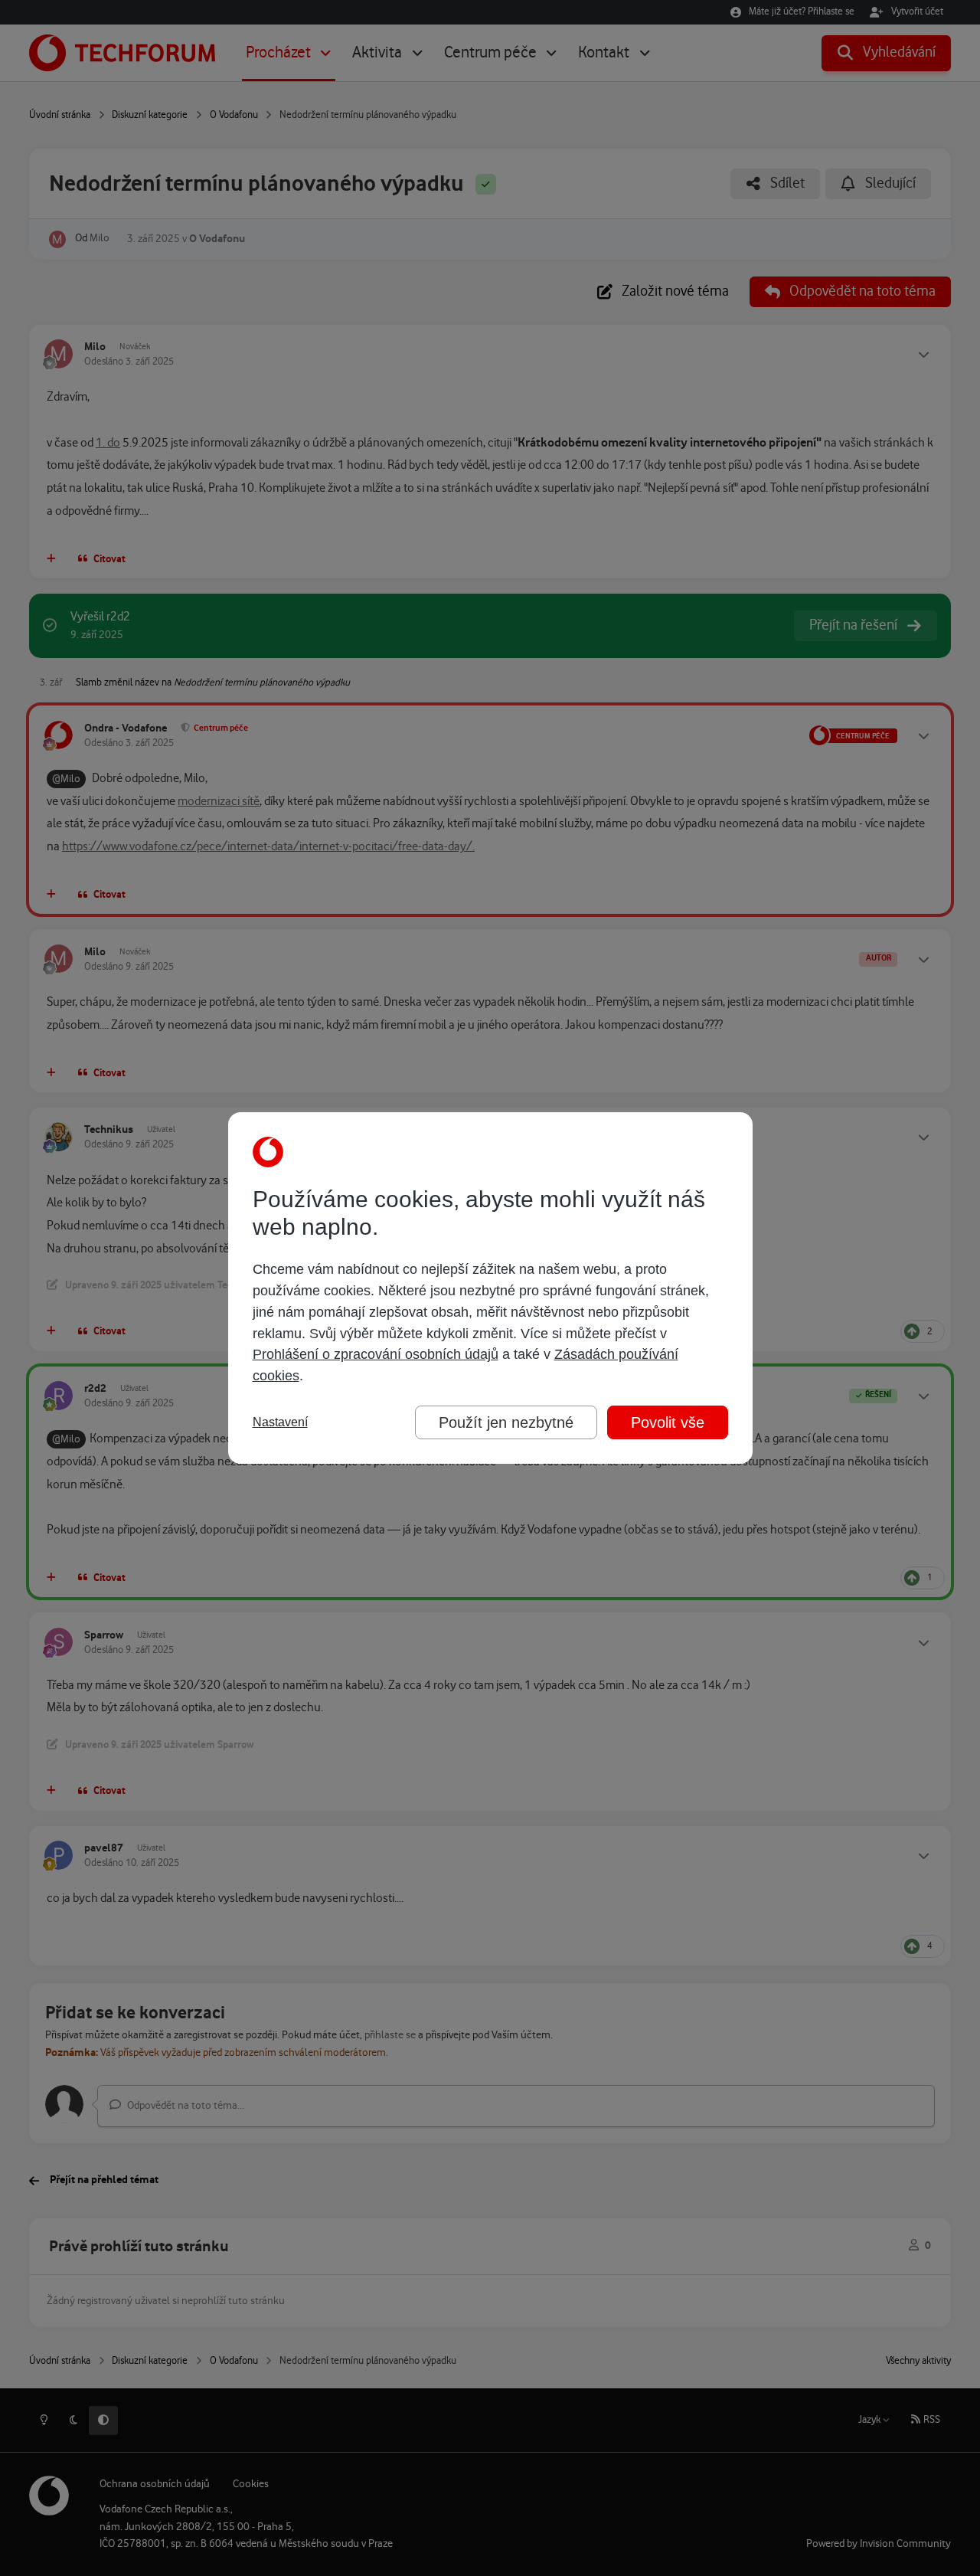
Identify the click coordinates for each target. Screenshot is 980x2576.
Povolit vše (668, 1422)
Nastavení (280, 1422)
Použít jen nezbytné (506, 1422)
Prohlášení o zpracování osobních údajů (376, 1354)
